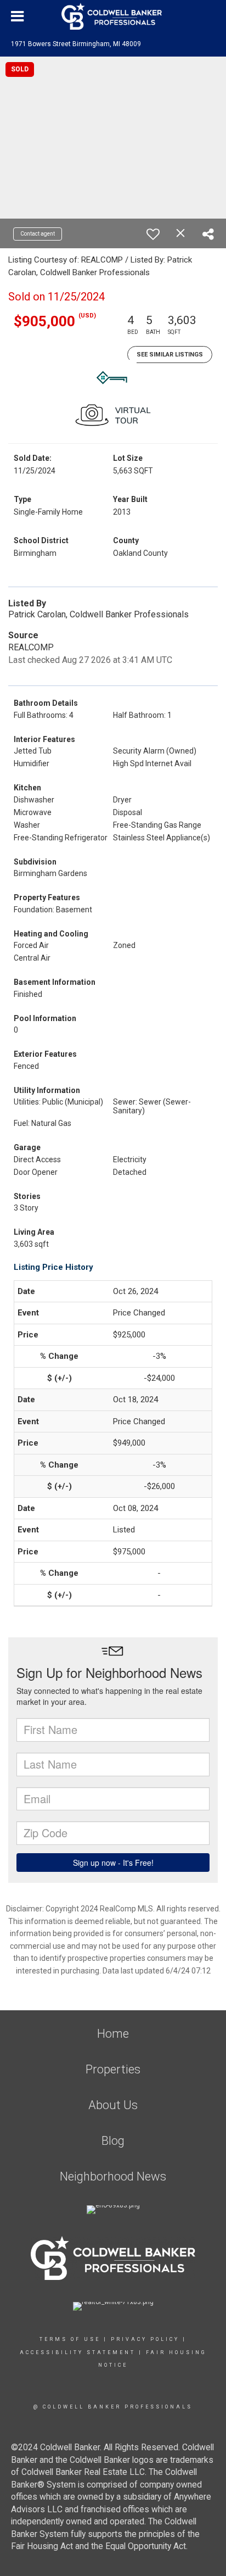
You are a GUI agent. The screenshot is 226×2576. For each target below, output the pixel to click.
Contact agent (38, 234)
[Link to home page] (113, 16)
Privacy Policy (145, 2339)
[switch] (153, 234)
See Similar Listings (170, 355)
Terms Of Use (70, 2339)
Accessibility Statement (78, 2352)
